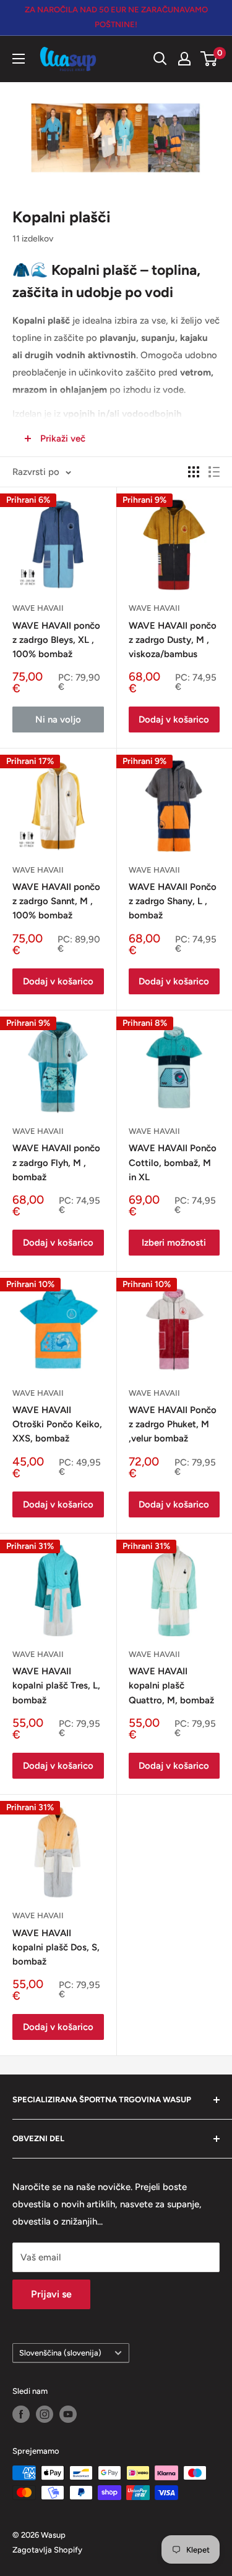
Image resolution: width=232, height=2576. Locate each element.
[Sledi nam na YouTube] (68, 2414)
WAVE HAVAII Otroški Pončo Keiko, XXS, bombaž (57, 1424)
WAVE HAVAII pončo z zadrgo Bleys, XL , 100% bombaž (56, 640)
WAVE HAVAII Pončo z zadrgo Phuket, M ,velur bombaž (173, 1424)
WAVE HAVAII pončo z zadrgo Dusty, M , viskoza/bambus (173, 640)
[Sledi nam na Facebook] (21, 2414)
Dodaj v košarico (174, 720)
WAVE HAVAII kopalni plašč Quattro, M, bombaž (171, 1686)
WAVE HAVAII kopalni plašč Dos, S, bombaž (56, 1948)
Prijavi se (51, 2294)
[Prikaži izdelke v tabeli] (194, 472)
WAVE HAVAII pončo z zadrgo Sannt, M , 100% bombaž (56, 901)
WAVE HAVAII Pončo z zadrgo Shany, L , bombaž (173, 901)
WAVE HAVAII (38, 608)
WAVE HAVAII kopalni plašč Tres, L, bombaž (56, 1686)
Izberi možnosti (174, 1243)
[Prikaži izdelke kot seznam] (214, 472)
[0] (209, 59)
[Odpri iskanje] (160, 59)
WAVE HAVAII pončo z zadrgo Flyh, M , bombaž (56, 1163)
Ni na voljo (58, 720)
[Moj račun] (184, 59)
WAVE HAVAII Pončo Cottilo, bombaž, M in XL (173, 1163)
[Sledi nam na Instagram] (45, 2414)
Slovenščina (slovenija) (60, 2353)
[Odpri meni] (19, 59)
